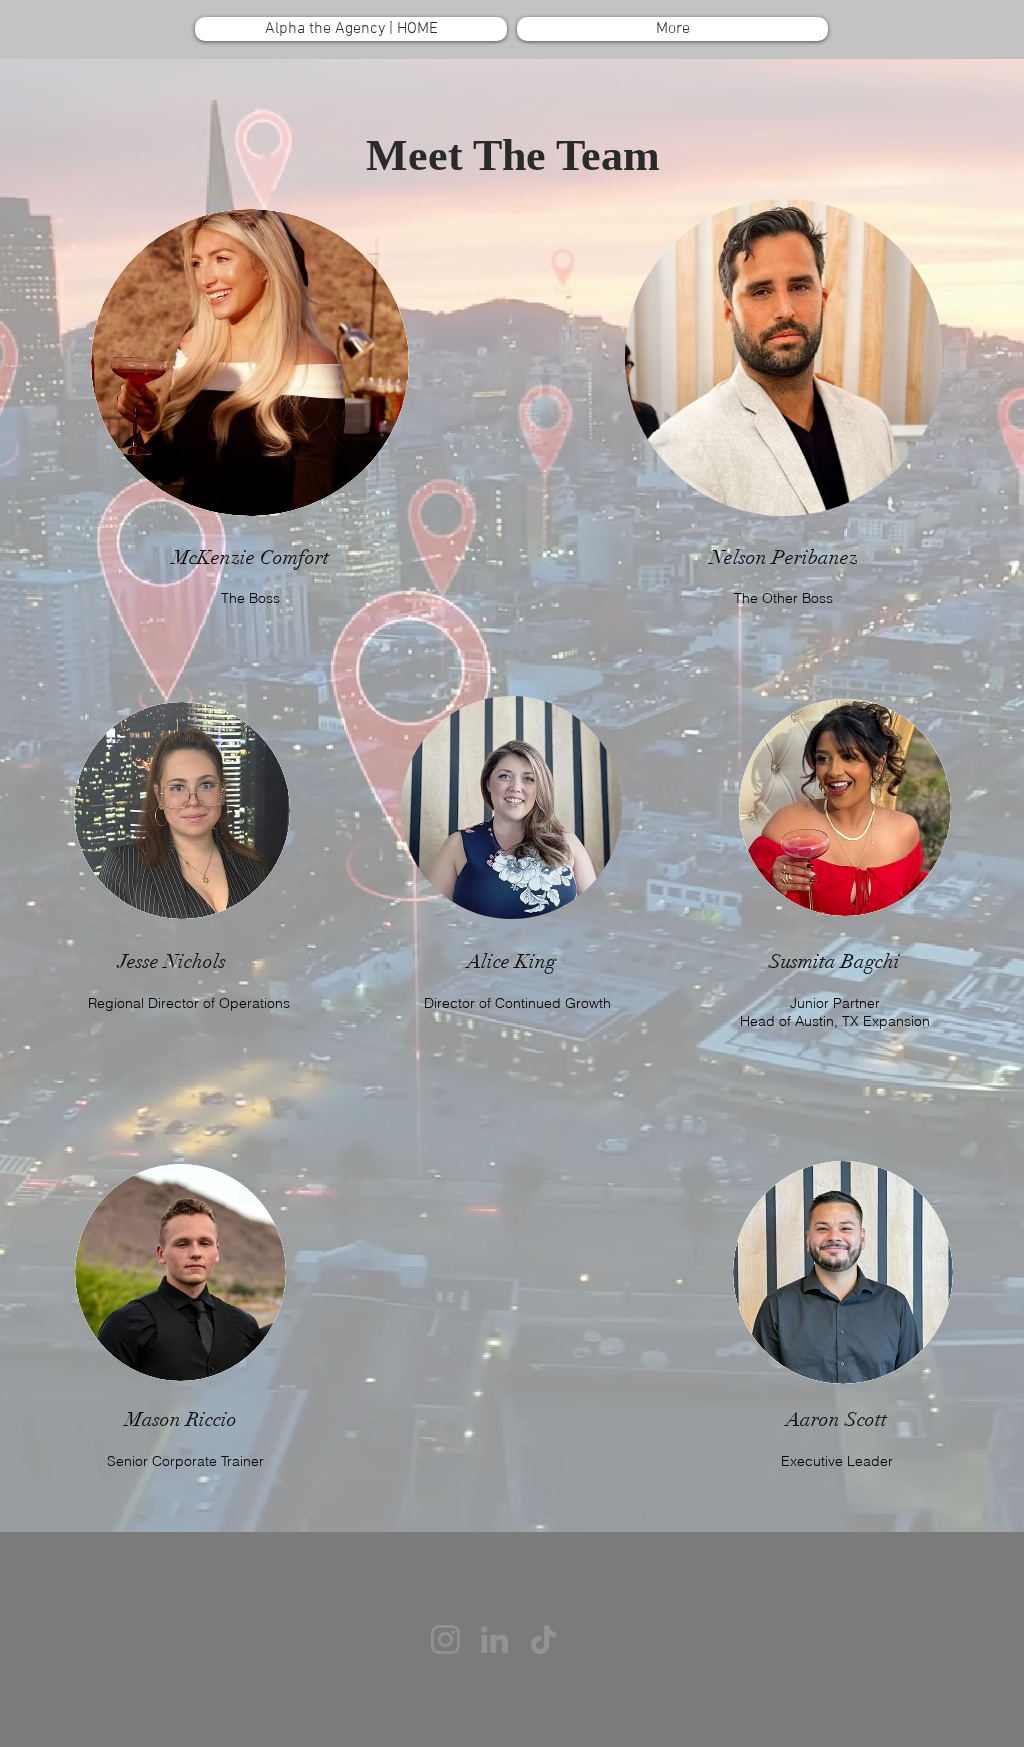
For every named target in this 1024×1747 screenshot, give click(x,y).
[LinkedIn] (494, 1639)
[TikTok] (543, 1639)
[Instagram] (445, 1639)
